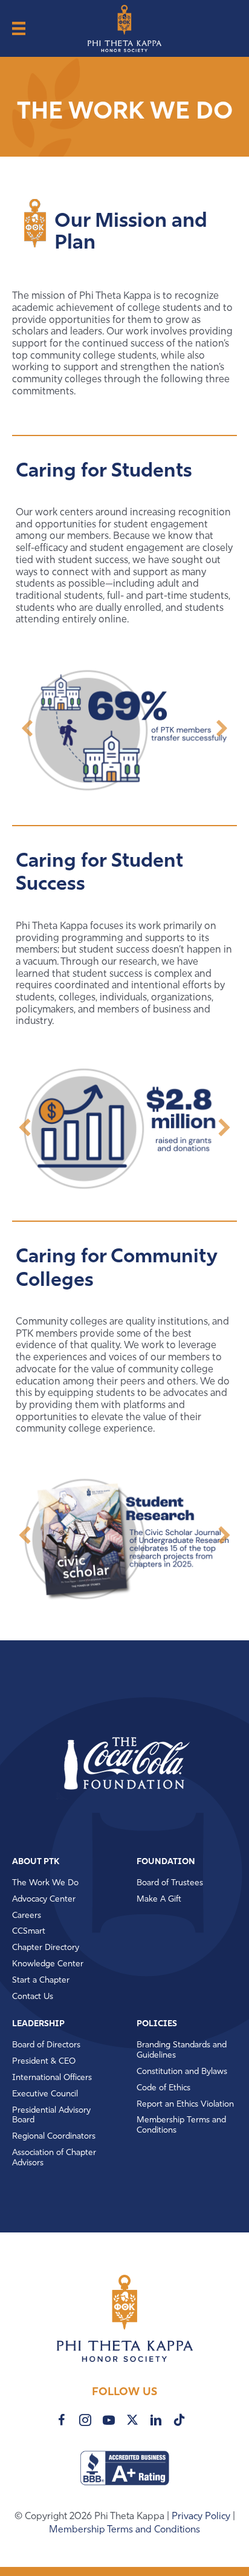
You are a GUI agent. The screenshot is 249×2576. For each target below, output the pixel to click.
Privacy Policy (202, 2517)
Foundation (166, 1862)
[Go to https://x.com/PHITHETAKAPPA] (132, 2420)
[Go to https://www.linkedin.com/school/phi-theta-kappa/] (156, 2420)
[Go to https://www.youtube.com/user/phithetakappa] (109, 2420)
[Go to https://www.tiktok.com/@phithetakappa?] (179, 2420)
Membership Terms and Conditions (124, 2530)
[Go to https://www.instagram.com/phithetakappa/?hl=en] (85, 2420)
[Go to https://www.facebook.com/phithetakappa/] (62, 2420)
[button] (27, 728)
